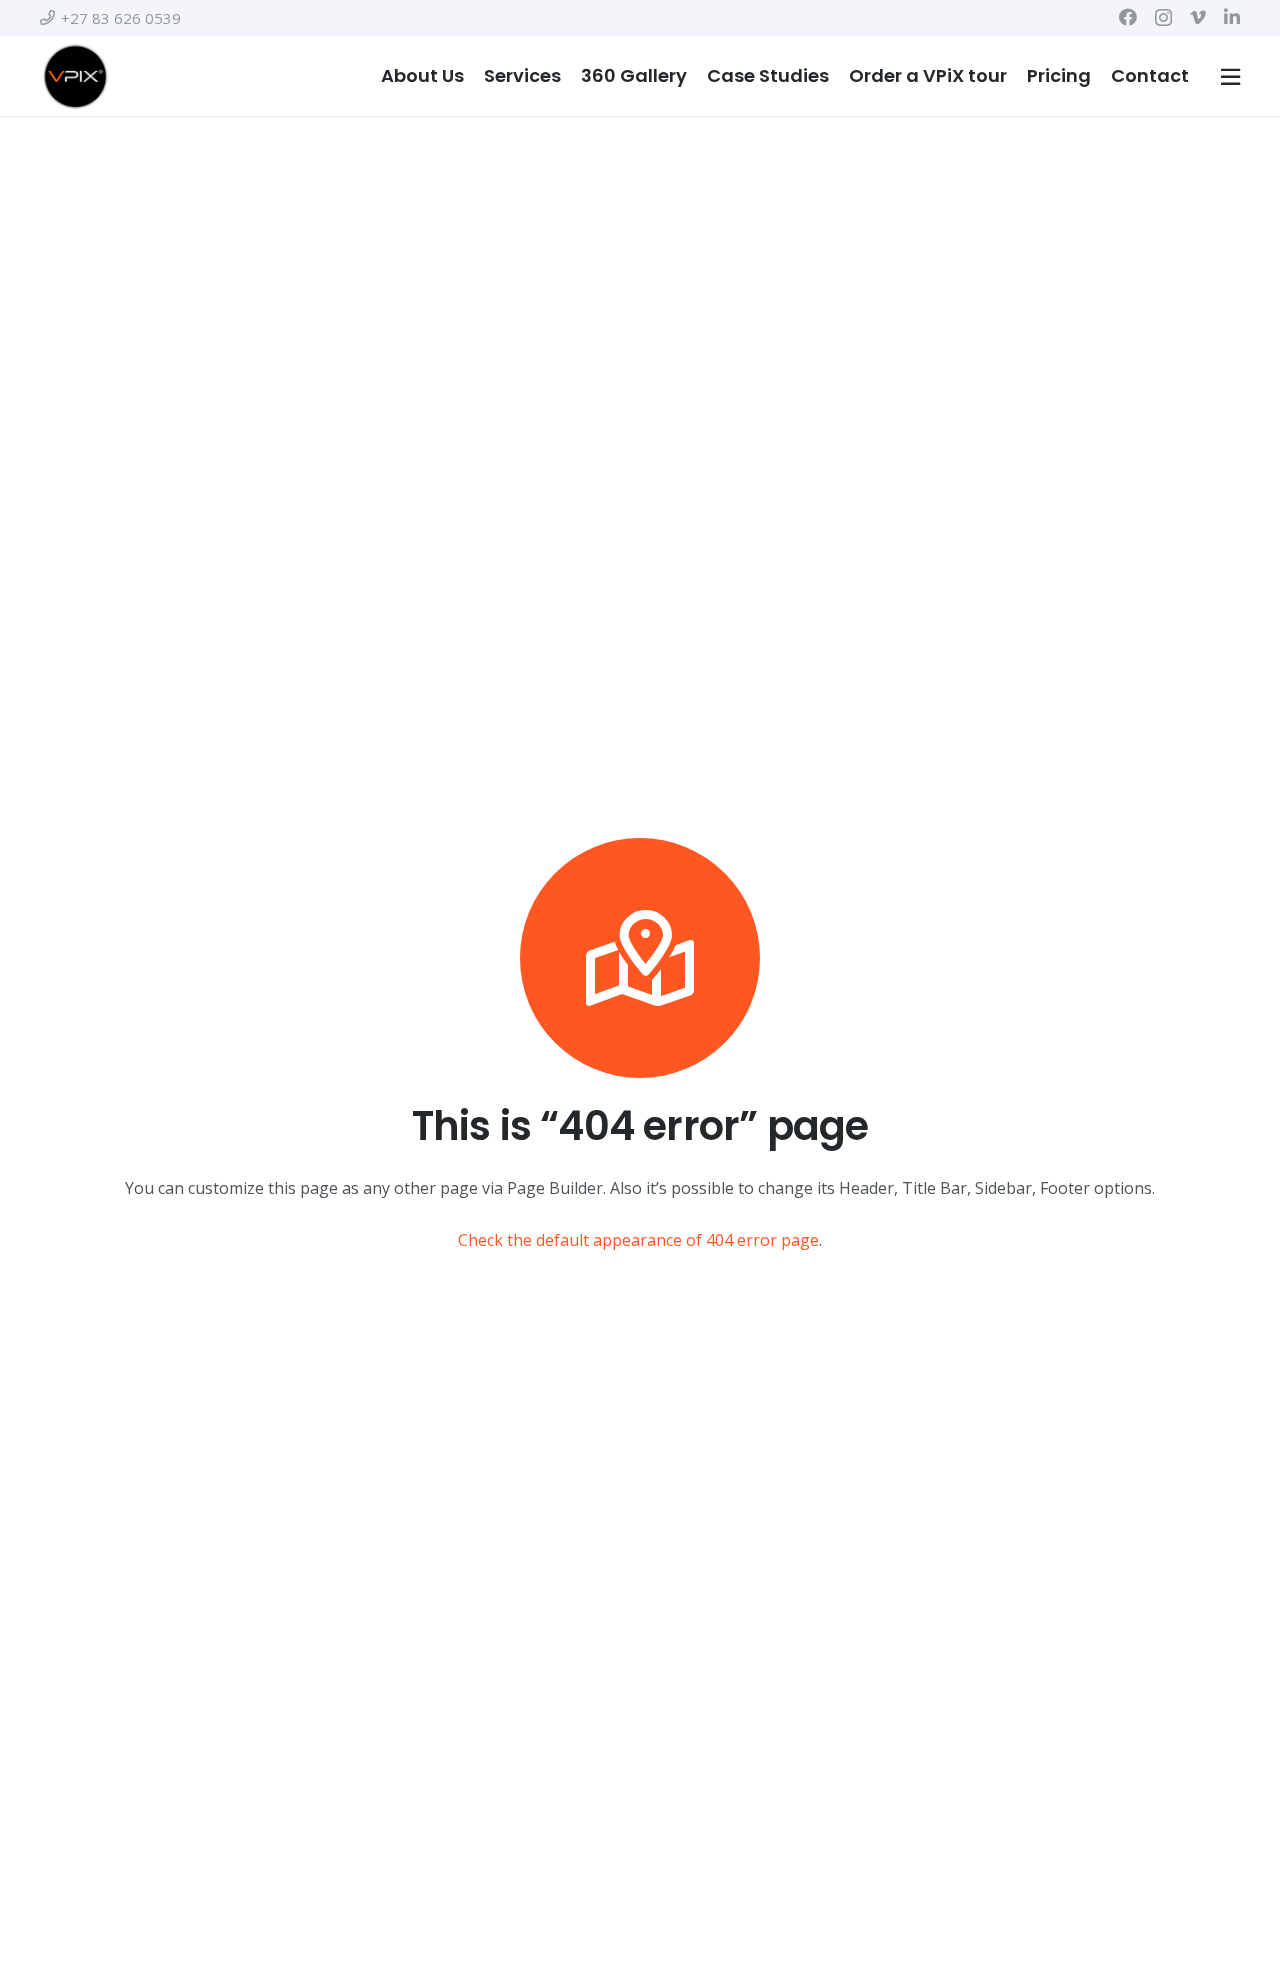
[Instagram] (1163, 18)
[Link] (75, 76)
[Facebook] (1128, 17)
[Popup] (1230, 76)
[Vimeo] (1198, 17)
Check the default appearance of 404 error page (638, 1240)
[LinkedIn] (1232, 17)
